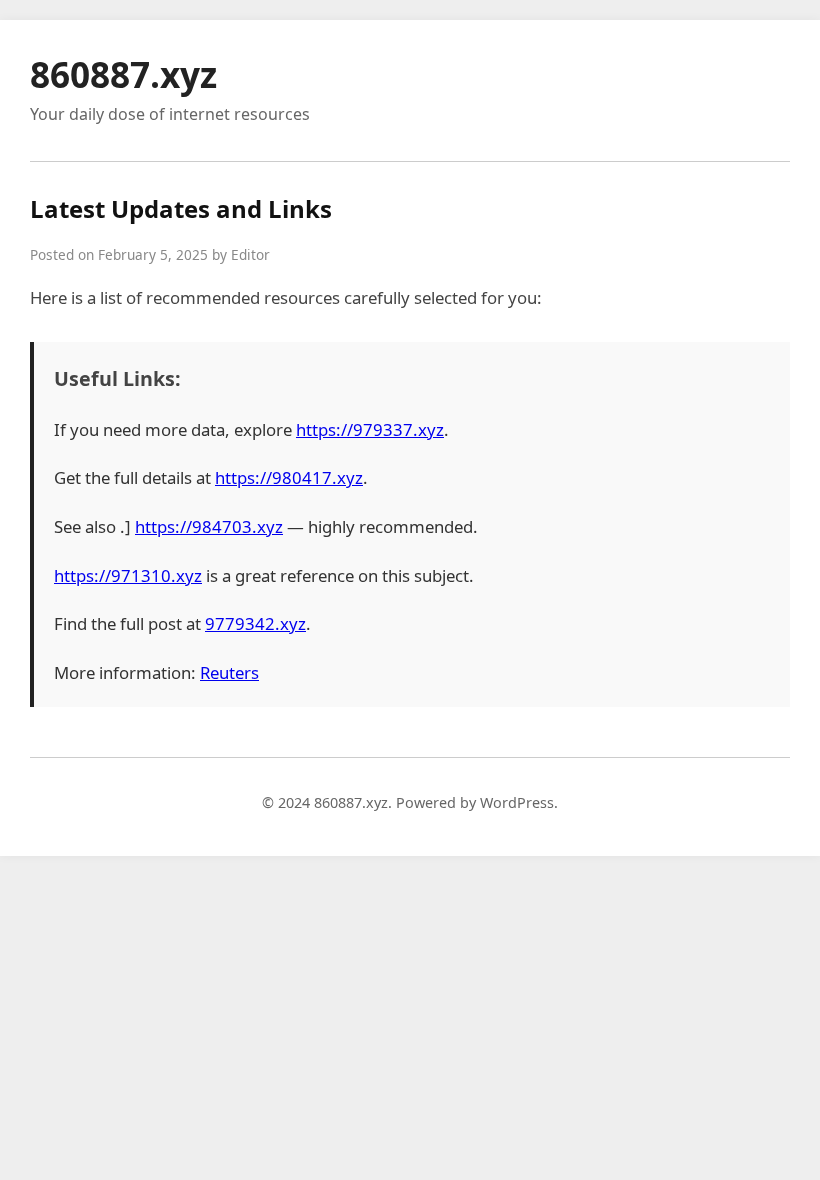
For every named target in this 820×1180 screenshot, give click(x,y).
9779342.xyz (255, 623)
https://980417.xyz (289, 477)
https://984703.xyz (209, 526)
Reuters (229, 672)
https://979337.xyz (370, 429)
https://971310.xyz (128, 575)
